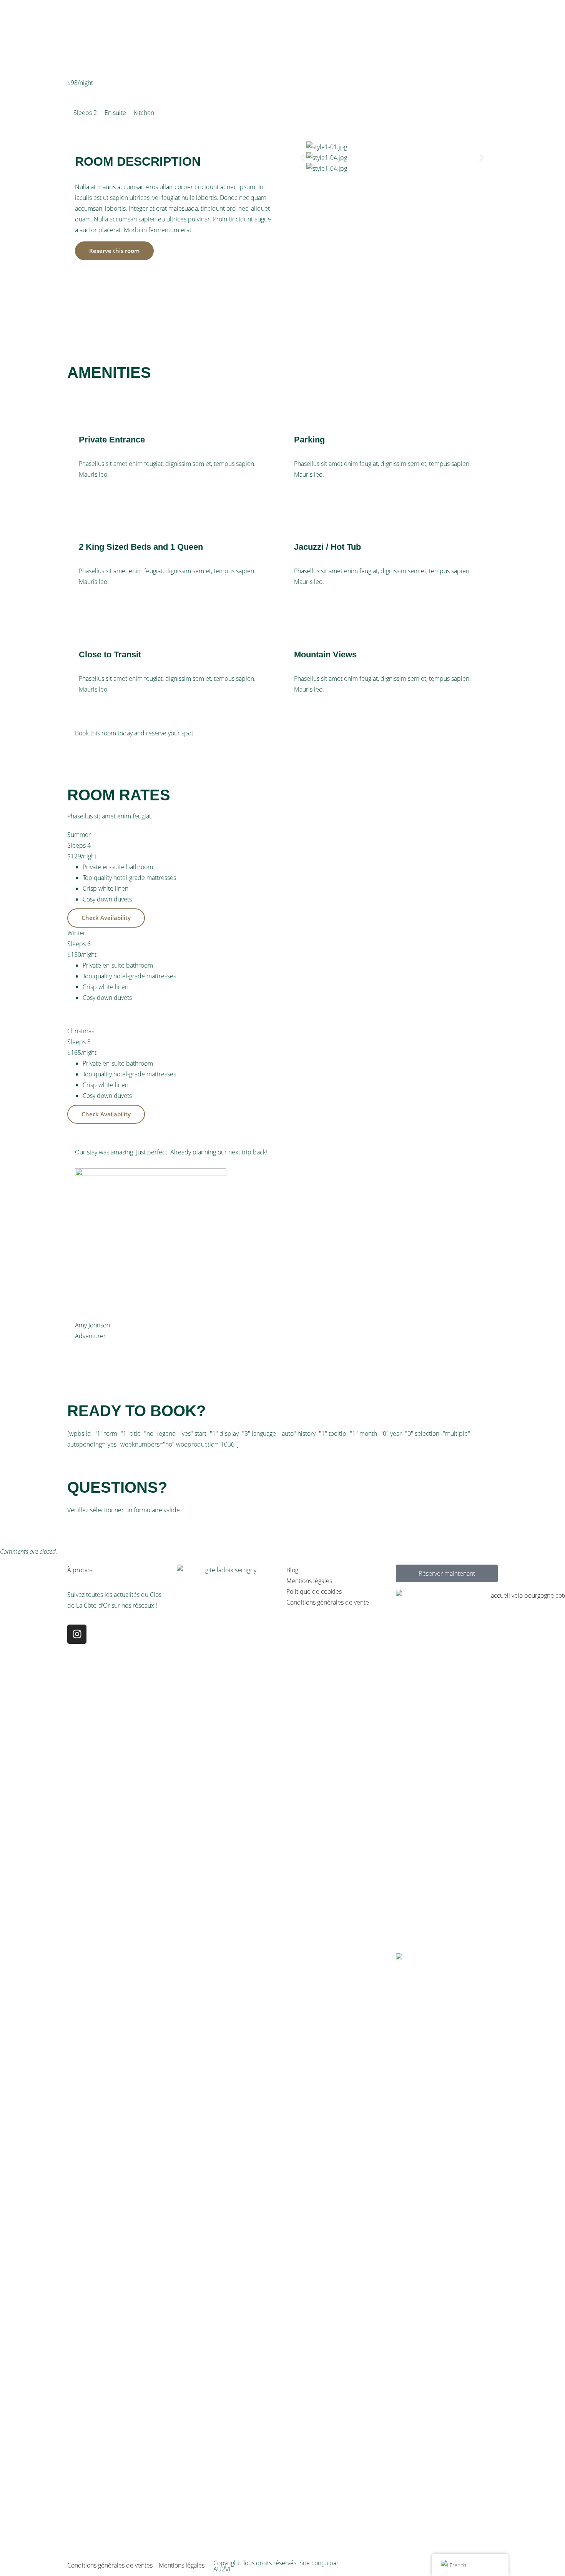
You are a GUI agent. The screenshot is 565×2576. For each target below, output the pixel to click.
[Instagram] (77, 1634)
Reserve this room (114, 251)
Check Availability (114, 748)
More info (95, 97)
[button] (303, 157)
